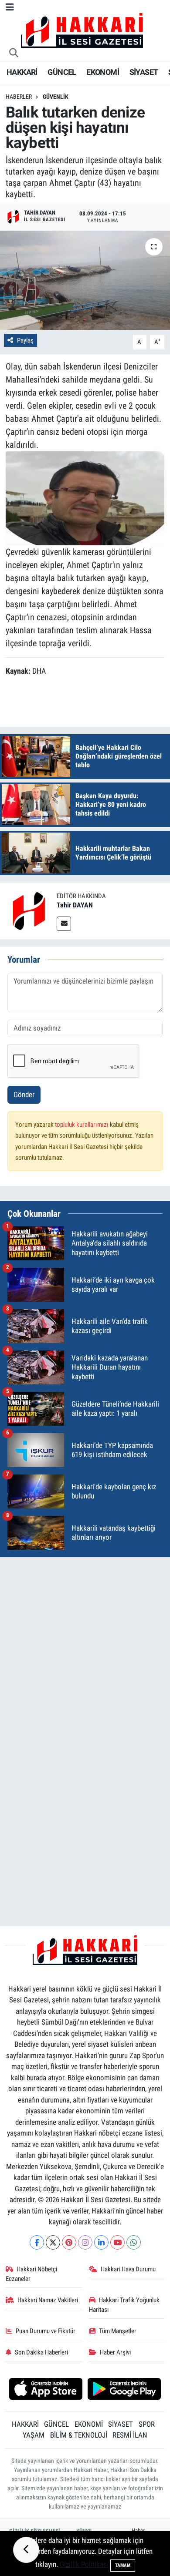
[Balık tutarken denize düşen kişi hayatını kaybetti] (85, 280)
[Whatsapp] (134, 2242)
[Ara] (14, 54)
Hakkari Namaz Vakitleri (48, 2300)
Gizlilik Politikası (84, 2564)
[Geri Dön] (26, 2550)
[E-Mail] (64, 924)
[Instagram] (85, 2242)
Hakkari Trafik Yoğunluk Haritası (124, 2305)
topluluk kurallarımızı (82, 1125)
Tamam (123, 2565)
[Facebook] (37, 2242)
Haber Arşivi (115, 2352)
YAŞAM (34, 2435)
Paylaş (25, 340)
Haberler (19, 97)
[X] (53, 2242)
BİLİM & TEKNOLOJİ (79, 2435)
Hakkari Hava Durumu (128, 2269)
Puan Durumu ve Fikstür (46, 2331)
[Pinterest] (69, 2242)
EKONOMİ (103, 72)
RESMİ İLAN (130, 2435)
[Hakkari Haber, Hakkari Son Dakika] (82, 30)
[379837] (85, 498)
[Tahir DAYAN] (28, 910)
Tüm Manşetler (118, 2331)
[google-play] (124, 2390)
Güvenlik (56, 97)
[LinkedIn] (101, 2242)
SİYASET (144, 72)
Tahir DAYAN (75, 905)
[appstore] (46, 2390)
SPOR (147, 2424)
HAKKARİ (22, 72)
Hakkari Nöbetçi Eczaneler (32, 2274)
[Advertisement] (85, 1649)
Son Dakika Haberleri (41, 2352)
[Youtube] (117, 2242)
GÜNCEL (62, 72)
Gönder (24, 1095)
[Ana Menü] (10, 7)
